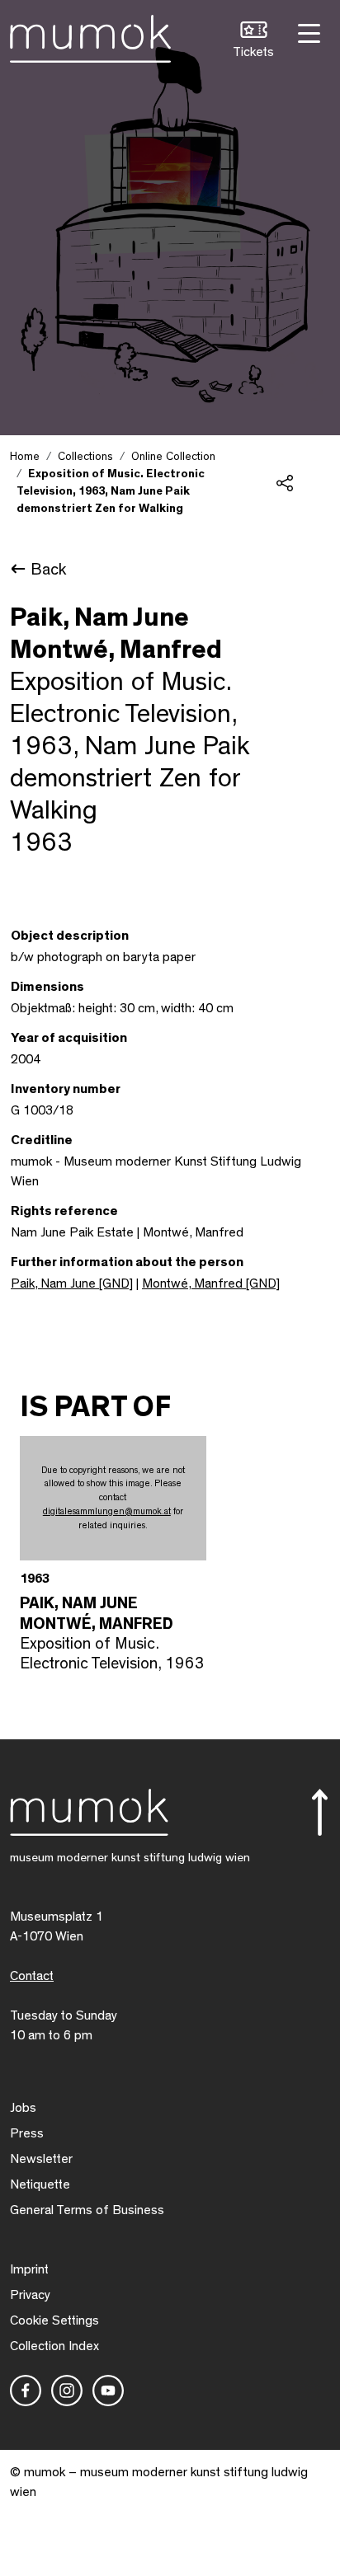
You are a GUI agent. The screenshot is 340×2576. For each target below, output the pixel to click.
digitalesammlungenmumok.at (107, 1511)
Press (27, 2133)
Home (25, 457)
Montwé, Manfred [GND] (211, 1283)
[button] (253, 42)
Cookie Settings (54, 2320)
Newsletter (41, 2159)
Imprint (29, 2269)
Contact (32, 1976)
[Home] (90, 35)
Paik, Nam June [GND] (72, 1283)
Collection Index (54, 2346)
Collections (85, 457)
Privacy (30, 2295)
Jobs (23, 2108)
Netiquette (40, 2184)
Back (48, 570)
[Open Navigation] (307, 32)
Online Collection (173, 457)
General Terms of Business (87, 2210)
